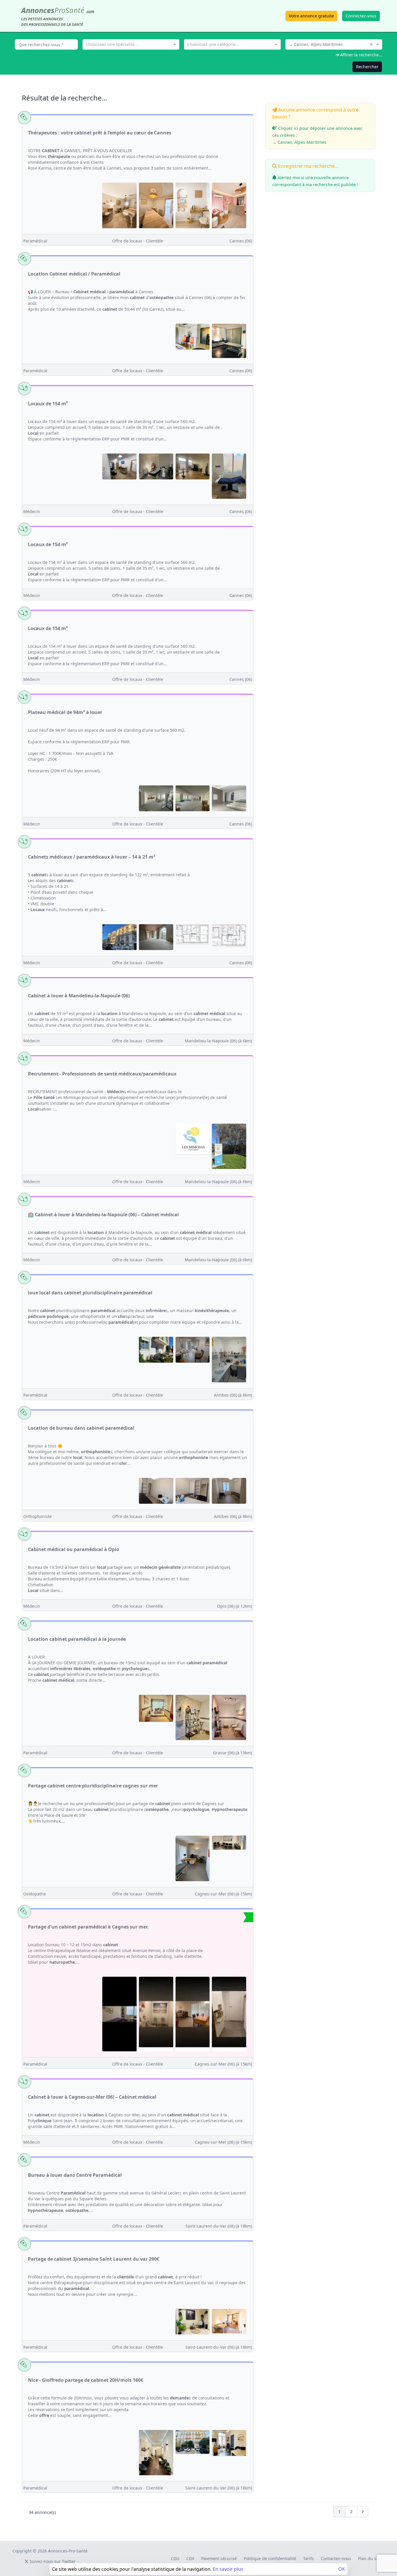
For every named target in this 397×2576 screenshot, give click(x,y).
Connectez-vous (361, 16)
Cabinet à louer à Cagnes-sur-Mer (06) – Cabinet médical (92, 2097)
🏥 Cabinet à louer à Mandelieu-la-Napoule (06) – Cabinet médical (103, 1215)
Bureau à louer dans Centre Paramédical (75, 2175)
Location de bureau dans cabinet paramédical (81, 1428)
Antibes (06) (233, 1395)
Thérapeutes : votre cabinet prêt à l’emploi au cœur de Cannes (100, 133)
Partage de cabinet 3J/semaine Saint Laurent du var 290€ (94, 2259)
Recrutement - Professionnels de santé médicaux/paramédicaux (102, 1074)
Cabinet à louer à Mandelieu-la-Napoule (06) (79, 996)
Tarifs (309, 2558)
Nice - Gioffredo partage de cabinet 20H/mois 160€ (86, 2380)
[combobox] (131, 44)
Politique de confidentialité (270, 2558)
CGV (190, 2558)
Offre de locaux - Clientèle (138, 241)
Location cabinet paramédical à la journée (77, 1639)
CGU (175, 2558)
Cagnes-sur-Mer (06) (223, 1894)
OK (342, 2569)
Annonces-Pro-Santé (68, 2551)
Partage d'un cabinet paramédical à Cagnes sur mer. (88, 1927)
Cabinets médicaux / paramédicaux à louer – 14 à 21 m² (92, 857)
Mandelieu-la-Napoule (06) (218, 1041)
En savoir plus (228, 2569)
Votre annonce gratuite (311, 16)
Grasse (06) (233, 1753)
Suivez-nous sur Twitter (52, 2561)
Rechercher (367, 67)
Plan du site (370, 2558)
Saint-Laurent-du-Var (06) (219, 2226)
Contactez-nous (336, 2558)
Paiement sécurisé (219, 2558)
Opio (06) (235, 1606)
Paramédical (35, 241)
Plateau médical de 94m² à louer (65, 712)
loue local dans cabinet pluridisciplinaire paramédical (90, 1293)
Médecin (32, 511)
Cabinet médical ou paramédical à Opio (74, 1549)
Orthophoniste (37, 1516)
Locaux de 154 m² (48, 404)
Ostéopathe (35, 1894)
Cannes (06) (241, 241)
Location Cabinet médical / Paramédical (74, 274)
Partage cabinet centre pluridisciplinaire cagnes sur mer (93, 1786)
